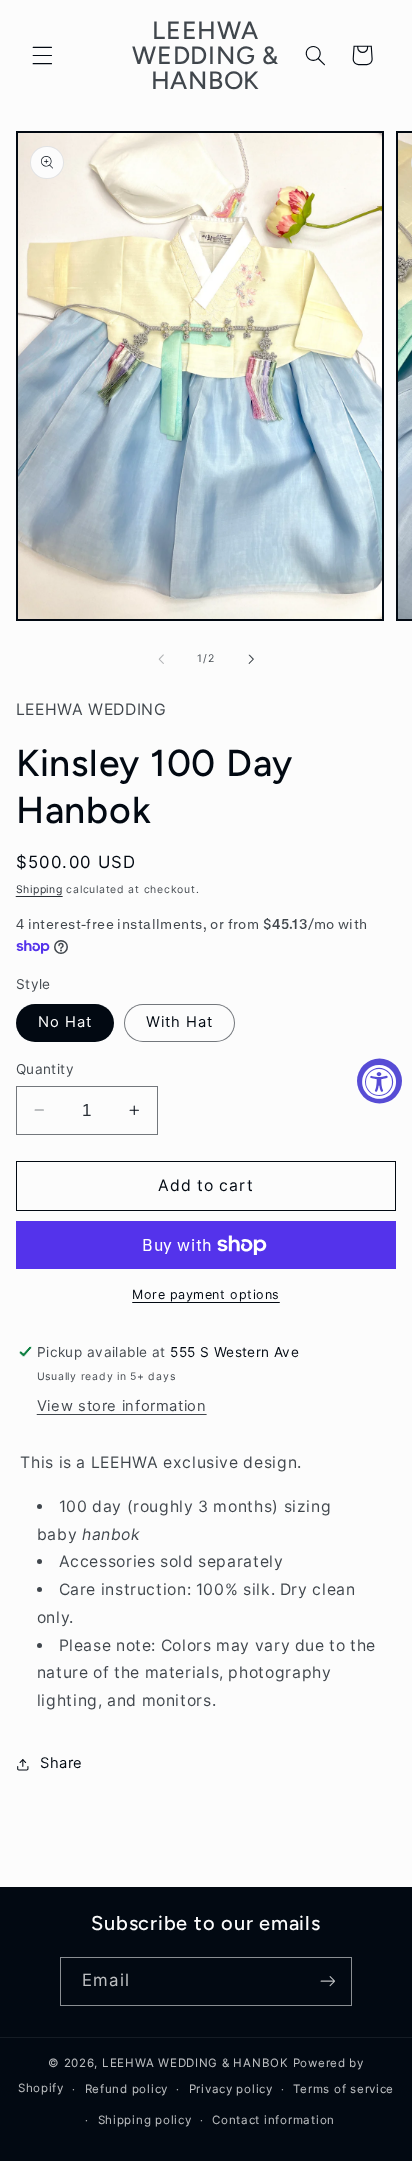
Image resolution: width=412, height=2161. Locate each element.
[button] (42, 55)
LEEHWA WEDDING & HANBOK (195, 2063)
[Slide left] (161, 659)
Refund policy (127, 2089)
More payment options (206, 1294)
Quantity (45, 1069)
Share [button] (61, 1763)
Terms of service (343, 2089)
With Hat (179, 1022)
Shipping (39, 889)
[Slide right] (251, 659)
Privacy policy (231, 2089)
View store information (122, 1406)
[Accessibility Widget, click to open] (379, 1080)
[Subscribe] (327, 1981)
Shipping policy (145, 2120)
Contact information (273, 2120)
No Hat (65, 1022)
